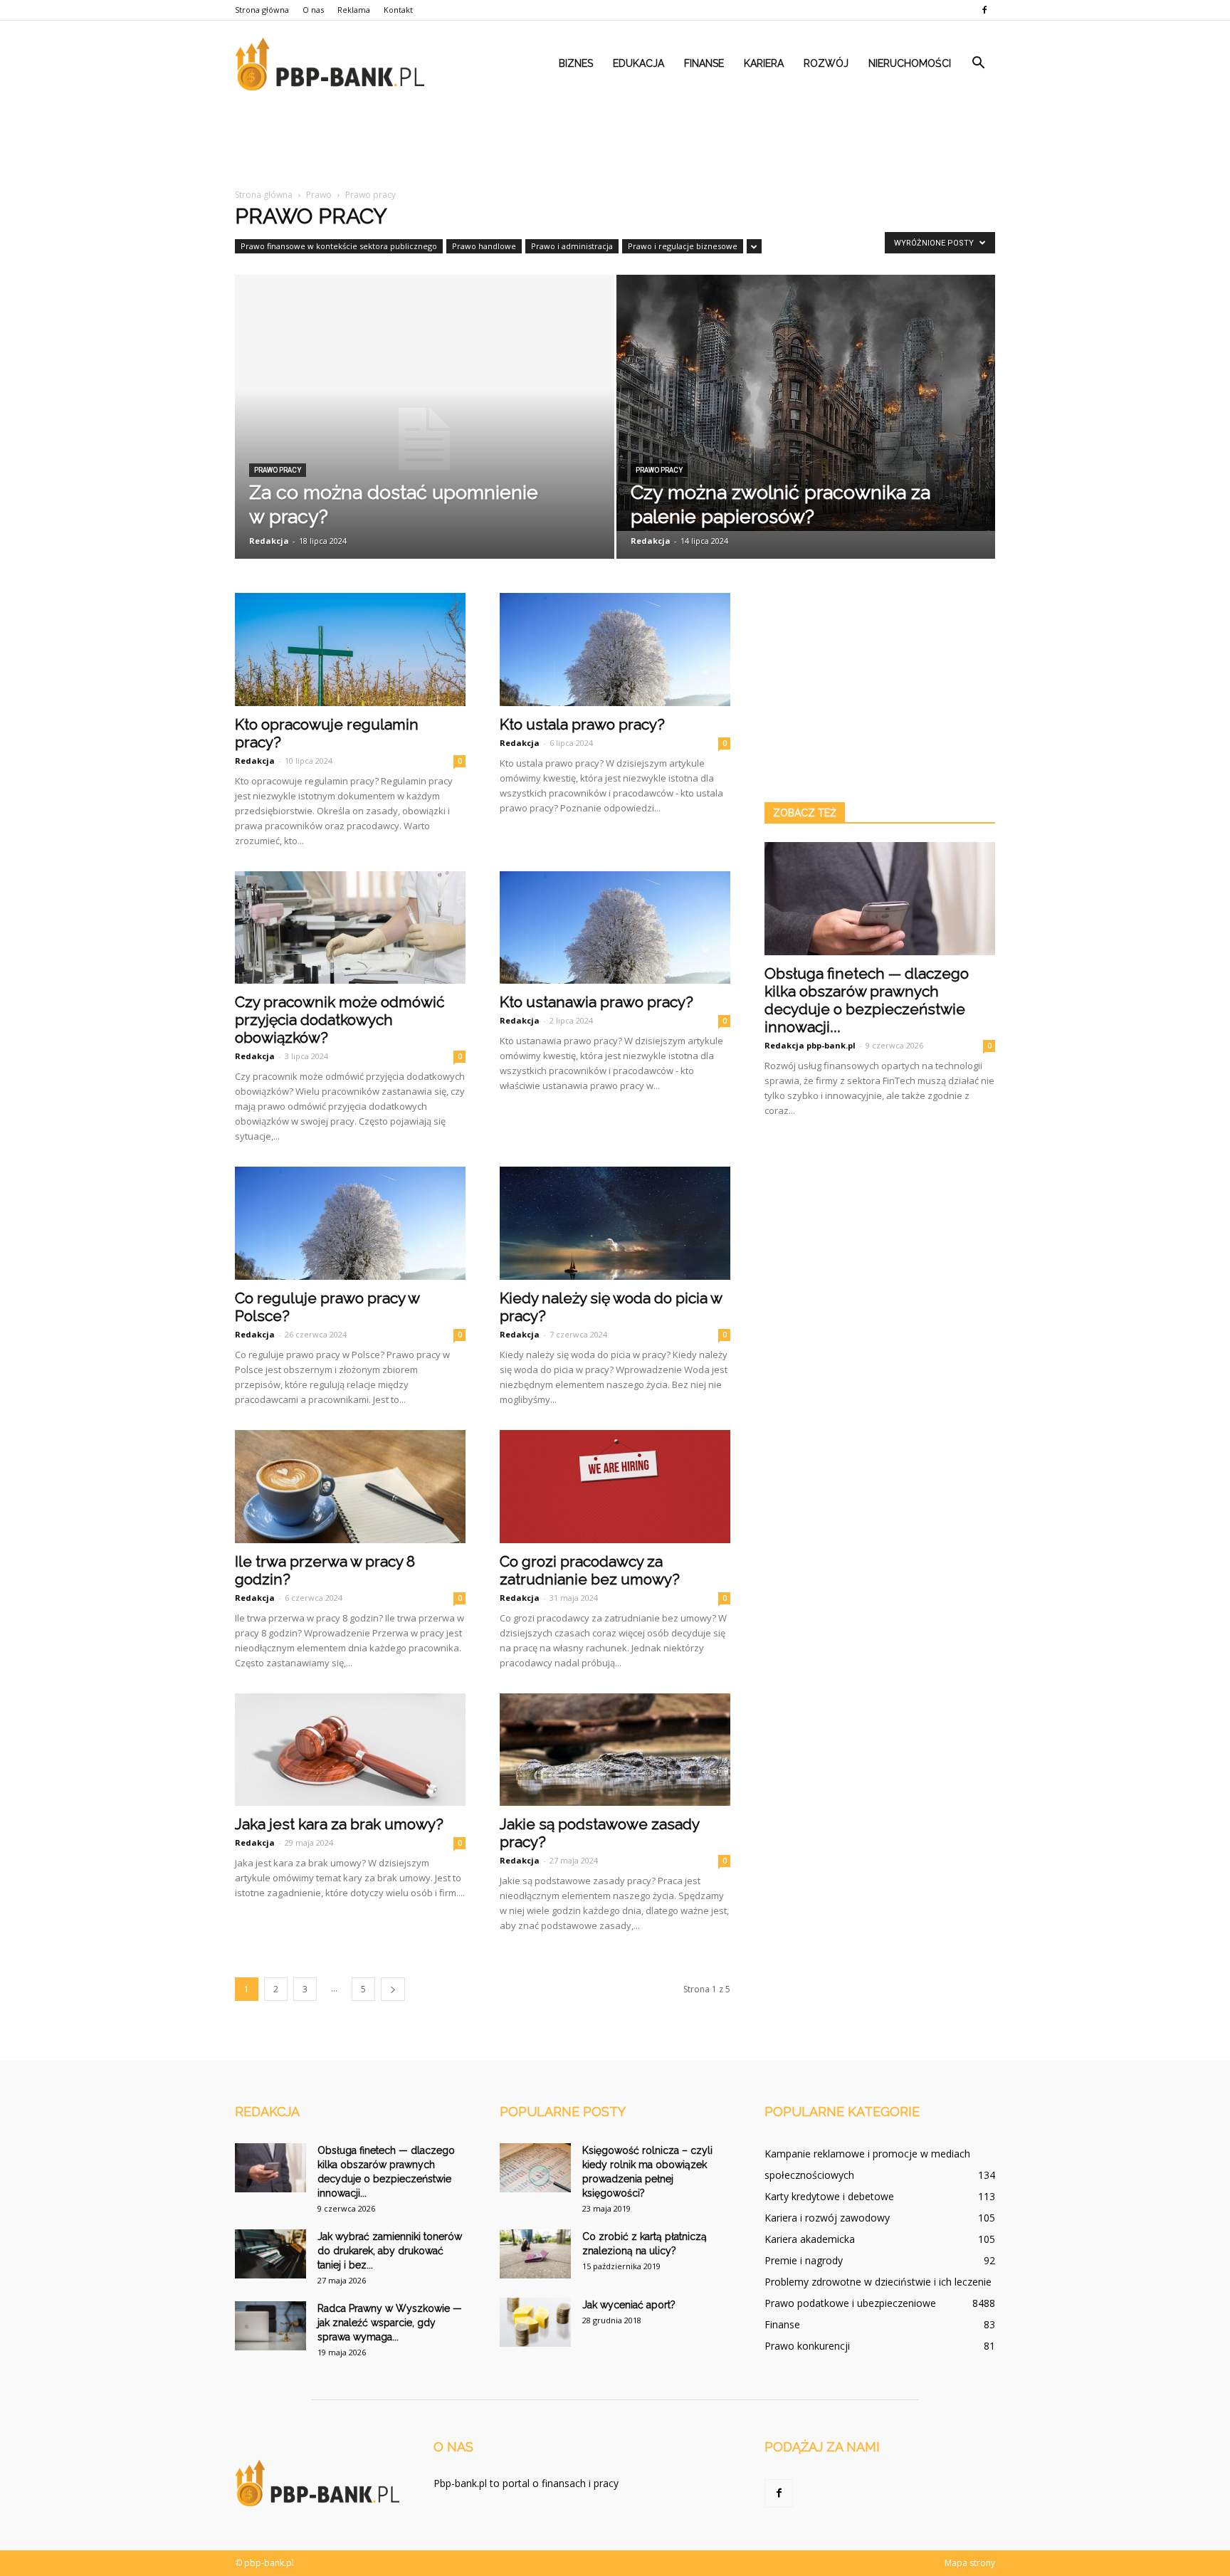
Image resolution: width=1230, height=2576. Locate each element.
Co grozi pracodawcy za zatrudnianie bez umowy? (590, 1570)
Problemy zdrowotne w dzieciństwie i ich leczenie (878, 2282)
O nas (313, 10)
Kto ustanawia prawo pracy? (596, 1002)
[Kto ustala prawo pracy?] (615, 650)
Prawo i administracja (572, 246)
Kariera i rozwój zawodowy (827, 2218)
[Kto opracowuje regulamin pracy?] (350, 650)
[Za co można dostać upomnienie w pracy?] (425, 439)
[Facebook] (984, 10)
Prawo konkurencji (807, 2346)
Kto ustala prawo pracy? (582, 724)
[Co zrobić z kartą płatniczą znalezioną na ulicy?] (535, 2254)
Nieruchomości (910, 63)
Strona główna (262, 10)
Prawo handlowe (484, 246)
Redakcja (269, 541)
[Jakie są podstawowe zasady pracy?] (615, 1750)
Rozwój (826, 63)
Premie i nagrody (804, 2260)
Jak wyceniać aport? (629, 2305)
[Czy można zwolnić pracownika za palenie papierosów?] (806, 403)
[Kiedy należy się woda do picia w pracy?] (615, 1223)
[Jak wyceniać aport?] (535, 2322)
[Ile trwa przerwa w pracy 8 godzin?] (350, 1487)
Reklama (354, 10)
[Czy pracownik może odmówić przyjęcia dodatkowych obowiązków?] (350, 928)
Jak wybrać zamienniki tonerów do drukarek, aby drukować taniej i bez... (390, 2251)
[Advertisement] (615, 141)
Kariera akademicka (810, 2239)
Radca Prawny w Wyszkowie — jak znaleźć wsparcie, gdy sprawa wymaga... (390, 2323)
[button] (978, 63)
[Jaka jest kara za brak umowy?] (350, 1750)
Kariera (764, 63)
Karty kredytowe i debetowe (829, 2196)
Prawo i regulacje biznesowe (683, 246)
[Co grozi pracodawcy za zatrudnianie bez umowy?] (615, 1487)
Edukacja (638, 63)
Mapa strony (970, 2563)
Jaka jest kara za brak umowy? (339, 1824)
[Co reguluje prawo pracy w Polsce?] (350, 1223)
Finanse (704, 63)
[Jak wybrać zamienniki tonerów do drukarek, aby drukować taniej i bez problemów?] (270, 2254)
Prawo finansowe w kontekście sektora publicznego (339, 246)
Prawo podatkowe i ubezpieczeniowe (850, 2303)
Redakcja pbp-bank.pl (810, 1045)
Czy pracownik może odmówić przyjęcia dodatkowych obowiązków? (340, 1020)
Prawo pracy (278, 470)
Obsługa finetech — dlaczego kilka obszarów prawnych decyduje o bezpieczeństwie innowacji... (867, 1000)
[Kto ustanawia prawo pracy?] (615, 928)
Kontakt (398, 10)
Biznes (576, 63)
